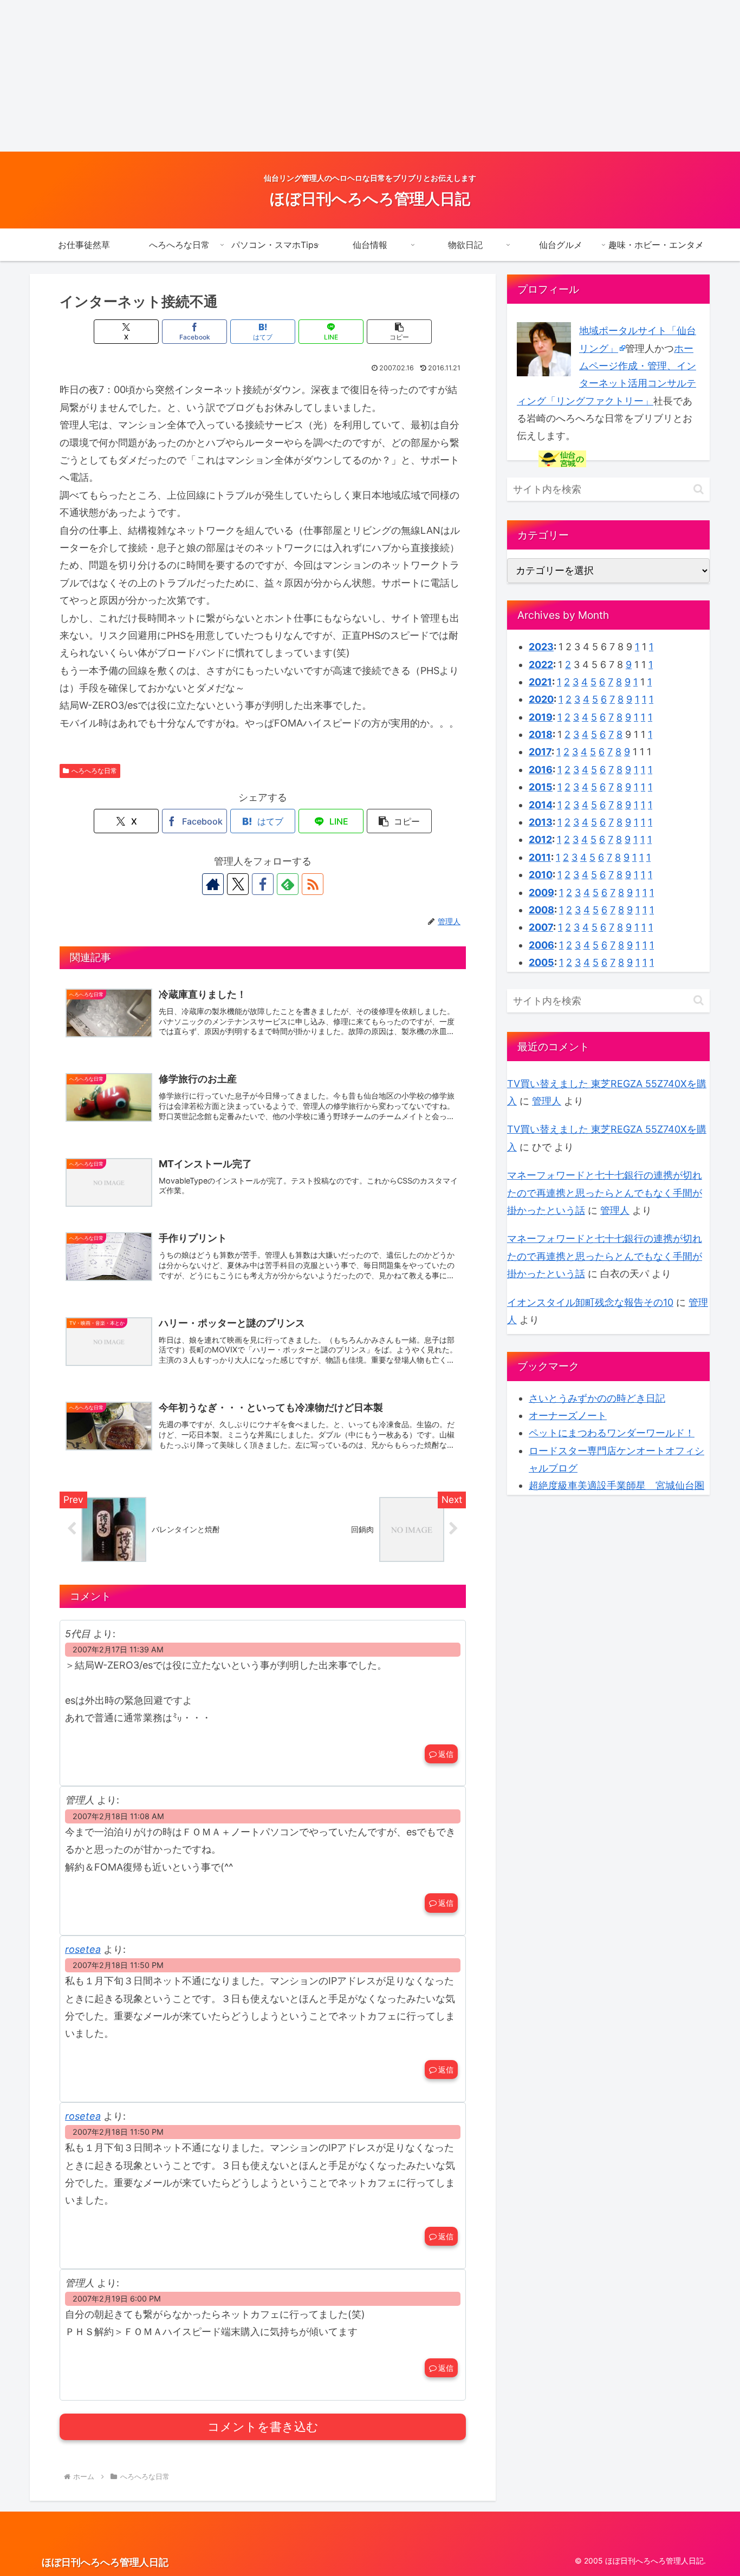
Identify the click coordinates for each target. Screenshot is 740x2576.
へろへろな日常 (94, 771)
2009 (541, 893)
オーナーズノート (568, 1416)
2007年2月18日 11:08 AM (118, 1816)
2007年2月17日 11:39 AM (118, 1649)
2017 (540, 752)
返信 (446, 1754)
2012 (540, 839)
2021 (540, 682)
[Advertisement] (325, 76)
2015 (541, 787)
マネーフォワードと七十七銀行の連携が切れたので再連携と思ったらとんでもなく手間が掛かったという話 (605, 1193)
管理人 (547, 1101)
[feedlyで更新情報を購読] (288, 884)
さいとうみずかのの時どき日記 (597, 1398)
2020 (541, 699)
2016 (541, 770)
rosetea (83, 1949)
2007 (541, 927)
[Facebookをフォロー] (263, 884)
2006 (541, 945)
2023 (541, 647)
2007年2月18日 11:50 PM (118, 1965)
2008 (541, 910)
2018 (541, 734)
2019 (541, 717)
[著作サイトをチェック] (213, 884)
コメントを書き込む (263, 2427)
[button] (399, 332)
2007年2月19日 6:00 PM (117, 2299)
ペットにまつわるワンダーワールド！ (612, 1433)
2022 (541, 665)
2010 (541, 875)
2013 (541, 822)
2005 (541, 962)
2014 (541, 805)
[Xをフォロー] (238, 884)
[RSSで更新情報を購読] (313, 884)
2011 (540, 857)
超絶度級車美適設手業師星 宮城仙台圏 (616, 1485)
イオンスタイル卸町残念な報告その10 (590, 1302)
